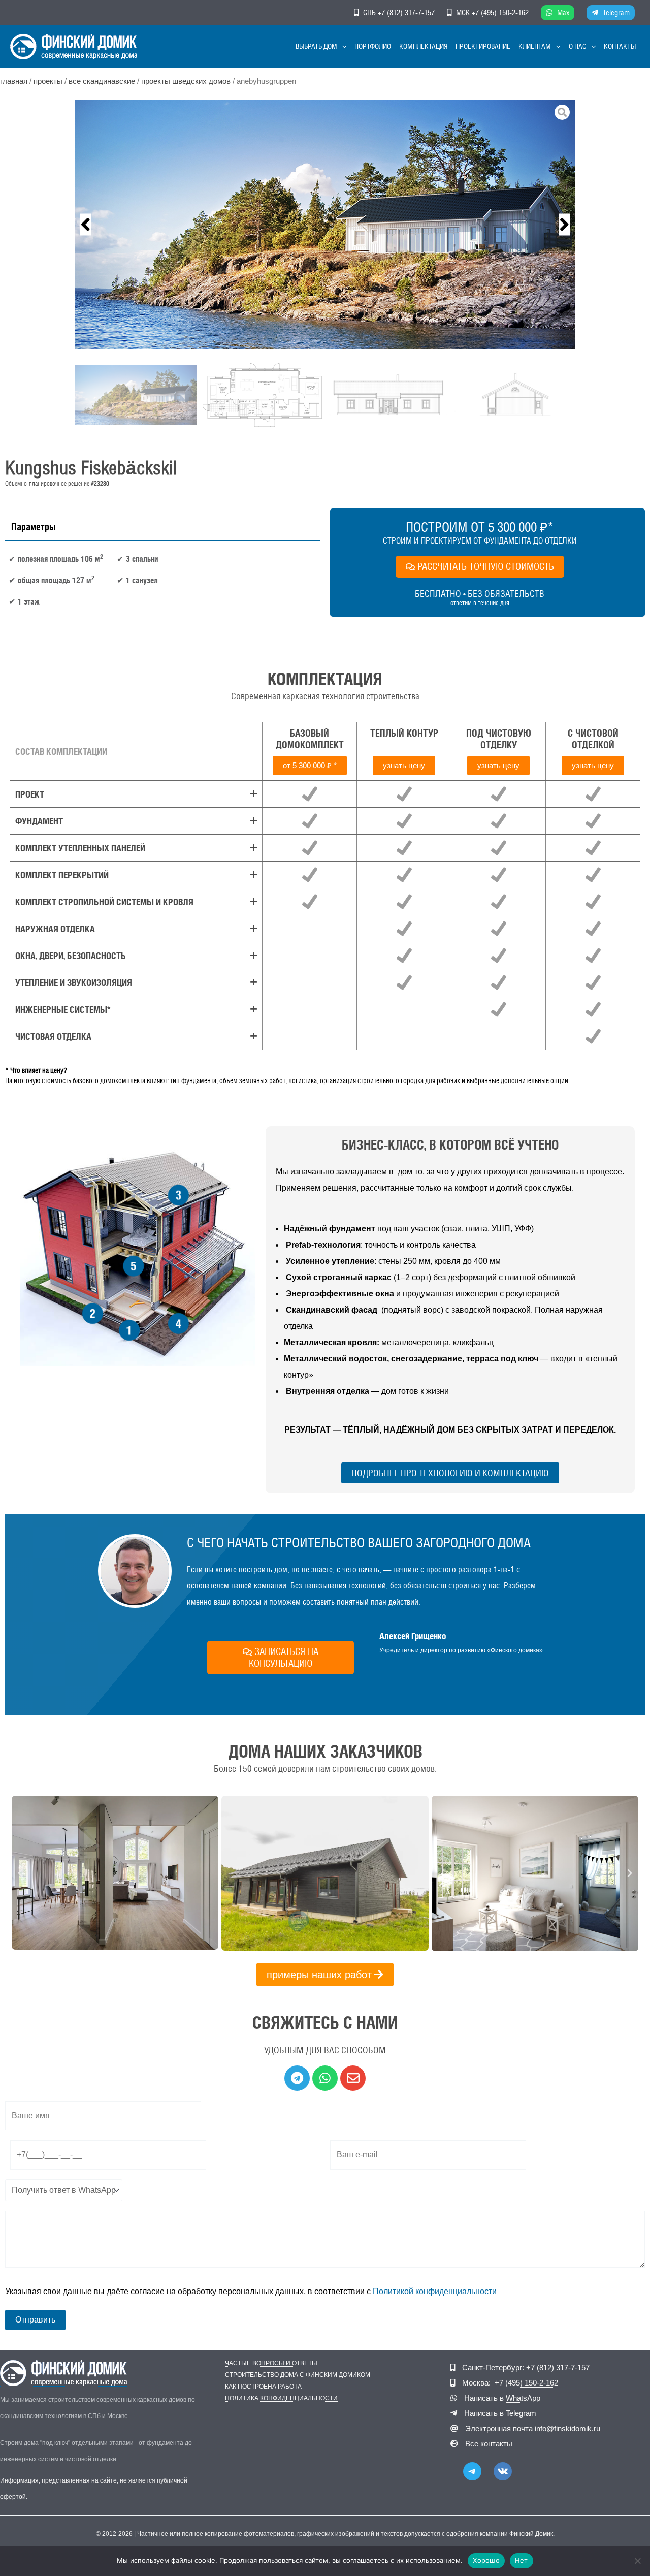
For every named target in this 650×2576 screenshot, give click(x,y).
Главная (14, 81)
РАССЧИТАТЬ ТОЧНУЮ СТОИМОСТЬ (486, 566)
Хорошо (486, 2560)
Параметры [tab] (34, 527)
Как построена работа (263, 2387)
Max (563, 12)
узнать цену (404, 765)
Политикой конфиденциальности (435, 2291)
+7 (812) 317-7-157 (406, 12)
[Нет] (637, 2561)
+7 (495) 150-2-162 (500, 12)
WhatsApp (523, 2398)
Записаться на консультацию (284, 1657)
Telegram (616, 12)
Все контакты (489, 2444)
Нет (522, 2560)
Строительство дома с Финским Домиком (298, 2375)
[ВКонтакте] (503, 2471)
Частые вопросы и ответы (271, 2363)
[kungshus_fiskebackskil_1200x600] (325, 225)
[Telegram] (472, 2471)
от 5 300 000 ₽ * (310, 765)
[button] (342, 46)
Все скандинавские (102, 81)
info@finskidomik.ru (567, 2428)
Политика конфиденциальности (281, 2398)
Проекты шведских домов (186, 81)
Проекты (48, 81)
